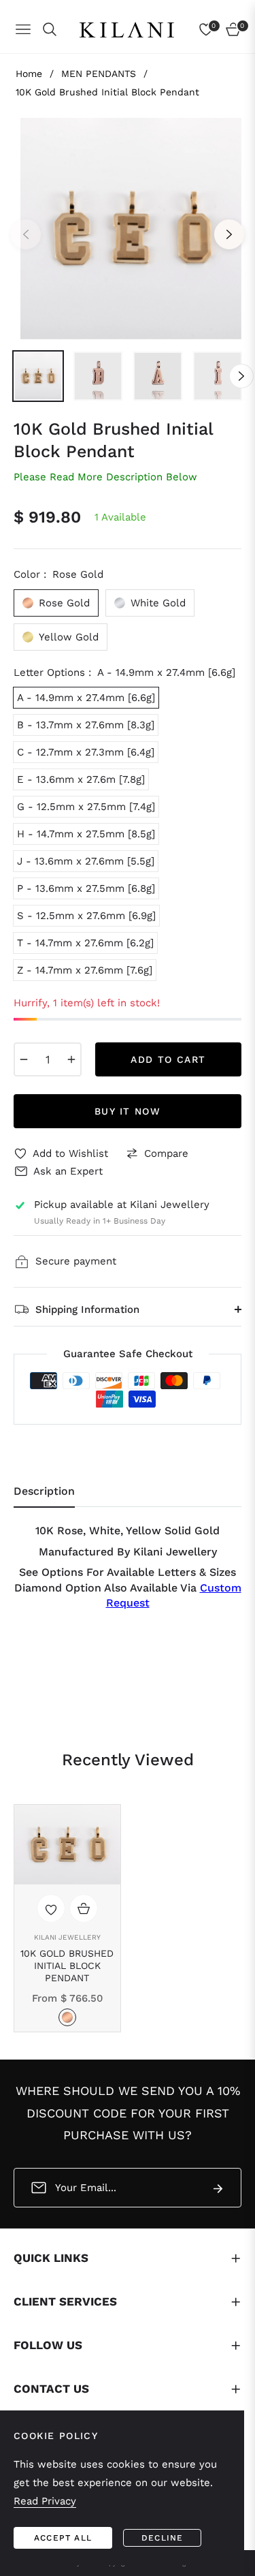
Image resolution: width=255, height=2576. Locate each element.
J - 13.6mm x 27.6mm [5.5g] (86, 861)
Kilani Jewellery (67, 1937)
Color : (58, 574)
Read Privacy (45, 2501)
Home (29, 74)
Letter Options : (124, 672)
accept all (63, 2538)
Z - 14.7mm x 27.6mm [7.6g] (85, 970)
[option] (128, 229)
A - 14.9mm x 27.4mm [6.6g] (86, 698)
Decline (162, 2538)
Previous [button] (26, 234)
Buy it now (128, 1111)
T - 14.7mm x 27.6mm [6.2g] (85, 943)
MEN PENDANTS (99, 74)
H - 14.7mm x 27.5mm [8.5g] (86, 834)
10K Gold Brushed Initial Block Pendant (67, 1966)
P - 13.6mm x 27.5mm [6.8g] (86, 888)
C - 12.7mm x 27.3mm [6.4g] (86, 752)
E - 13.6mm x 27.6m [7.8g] (81, 779)
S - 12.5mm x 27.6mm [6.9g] (86, 916)
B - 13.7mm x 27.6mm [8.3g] (86, 725)
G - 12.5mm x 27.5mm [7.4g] (86, 807)
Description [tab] (44, 1491)
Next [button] (229, 234)
